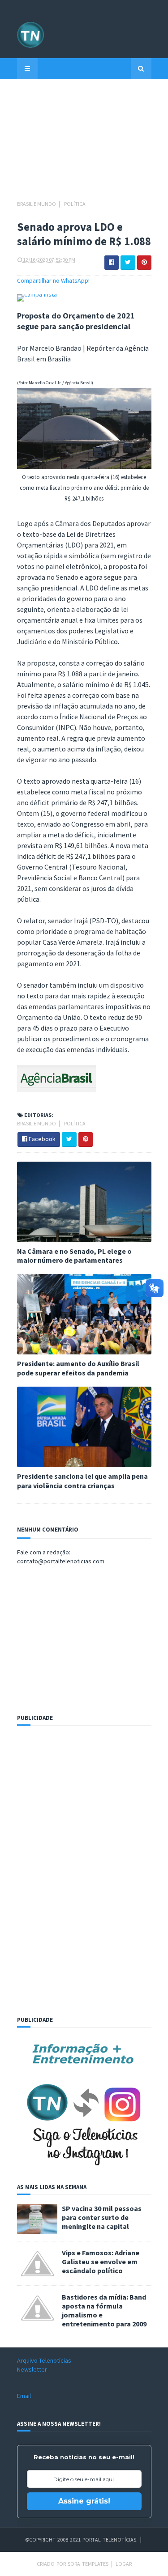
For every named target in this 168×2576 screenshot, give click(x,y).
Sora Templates (88, 2564)
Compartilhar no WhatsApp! (53, 280)
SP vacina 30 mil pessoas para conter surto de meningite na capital (102, 2217)
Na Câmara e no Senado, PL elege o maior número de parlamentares (74, 1256)
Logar (124, 2564)
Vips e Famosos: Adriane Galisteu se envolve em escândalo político (101, 2262)
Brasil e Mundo (37, 204)
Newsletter (32, 2369)
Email (24, 2396)
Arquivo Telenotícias (44, 2360)
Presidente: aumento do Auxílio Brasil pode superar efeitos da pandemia (78, 1368)
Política (75, 204)
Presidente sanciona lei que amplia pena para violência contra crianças (82, 1481)
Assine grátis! (84, 2501)
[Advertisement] (84, 144)
